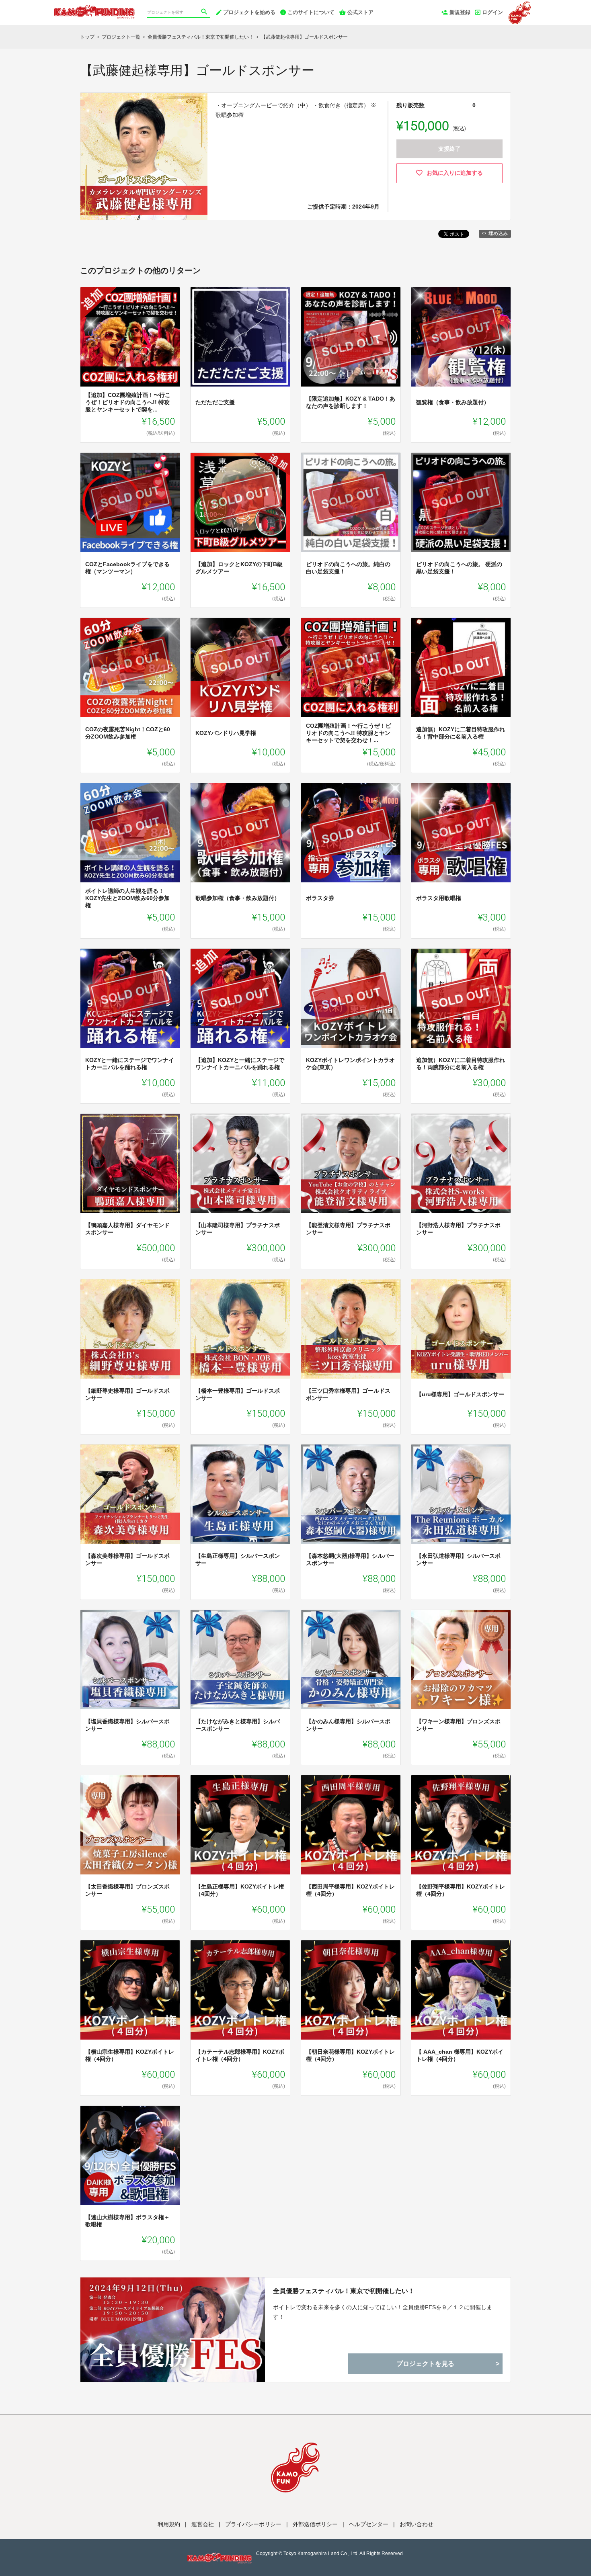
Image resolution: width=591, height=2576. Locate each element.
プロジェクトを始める (249, 12)
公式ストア (360, 12)
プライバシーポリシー (253, 2524)
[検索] (205, 12)
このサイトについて (311, 12)
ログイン (492, 12)
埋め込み (498, 233)
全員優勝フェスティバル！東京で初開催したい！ (344, 2291)
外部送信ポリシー (315, 2524)
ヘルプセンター (369, 2524)
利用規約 (169, 2524)
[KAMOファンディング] (94, 8)
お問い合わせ (417, 2524)
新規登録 (460, 12)
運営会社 (203, 2524)
